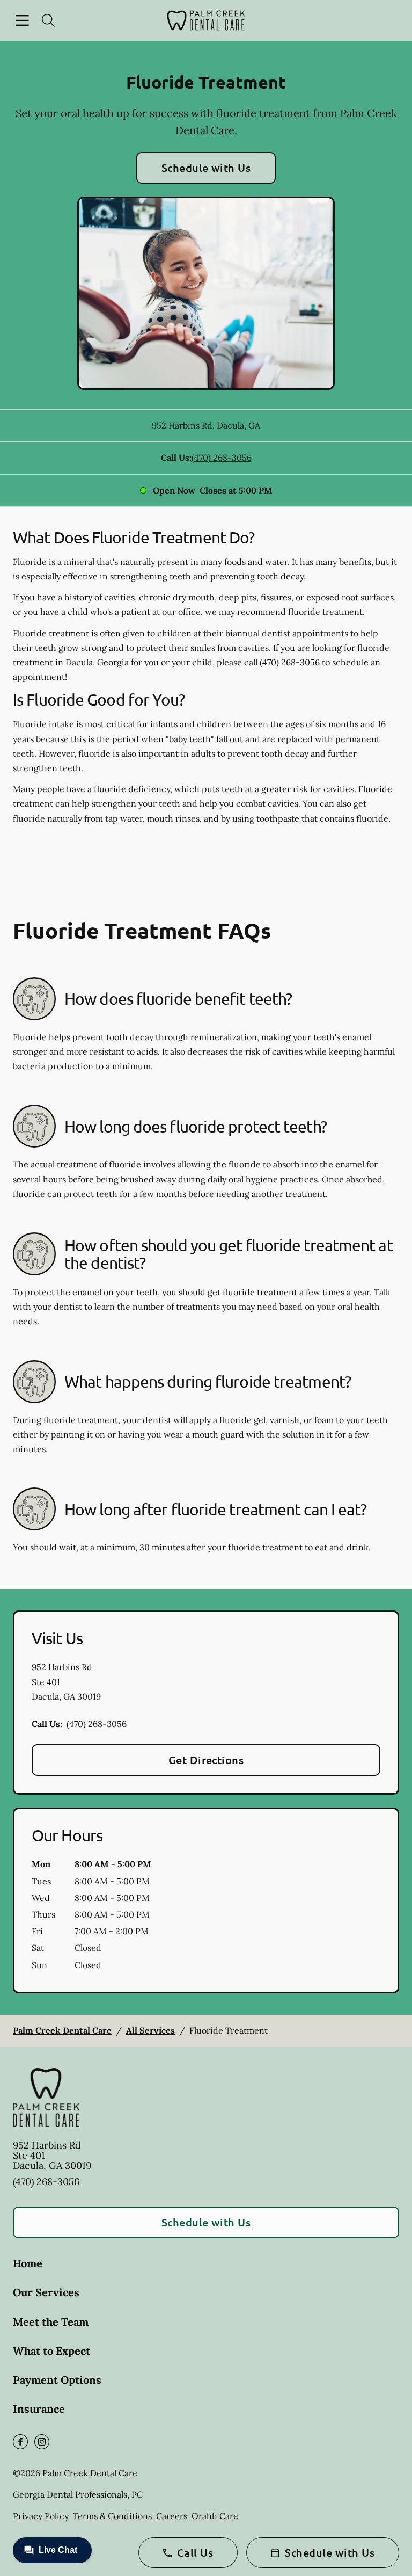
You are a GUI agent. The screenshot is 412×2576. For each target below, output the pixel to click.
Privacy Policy (41, 2516)
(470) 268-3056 (222, 458)
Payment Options (57, 2380)
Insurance (39, 2409)
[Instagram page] (42, 2442)
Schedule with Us (206, 168)
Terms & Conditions (112, 2516)
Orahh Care (215, 2516)
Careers (172, 2516)
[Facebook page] (20, 2442)
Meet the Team (51, 2322)
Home (28, 2263)
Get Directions (206, 1760)
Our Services (46, 2292)
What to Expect (51, 2351)
